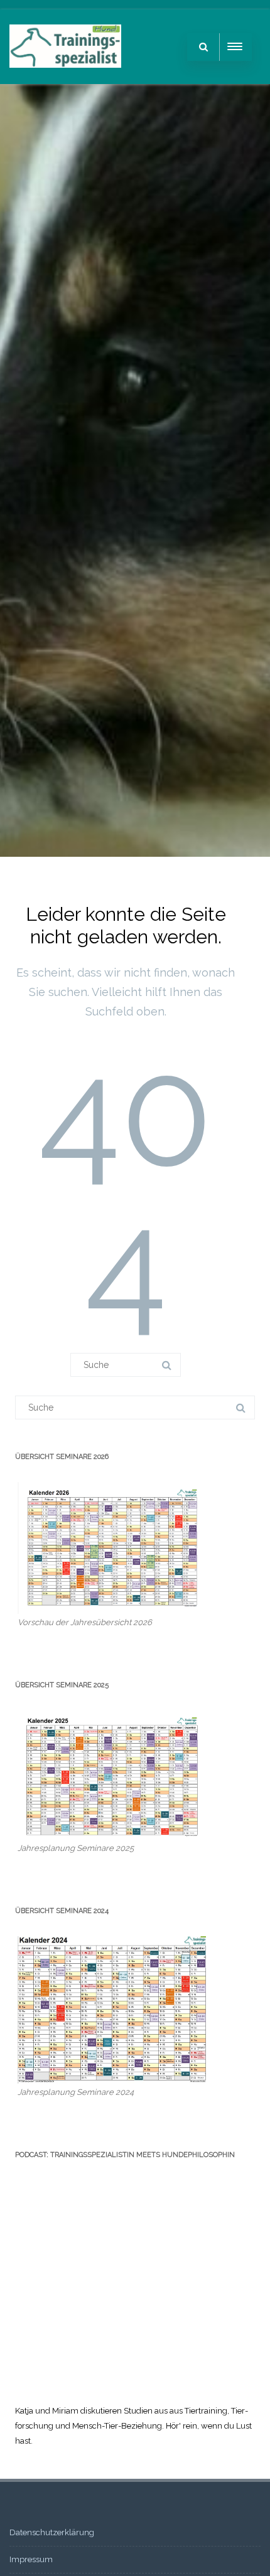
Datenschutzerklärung (52, 2532)
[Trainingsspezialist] (65, 80)
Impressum (31, 2559)
